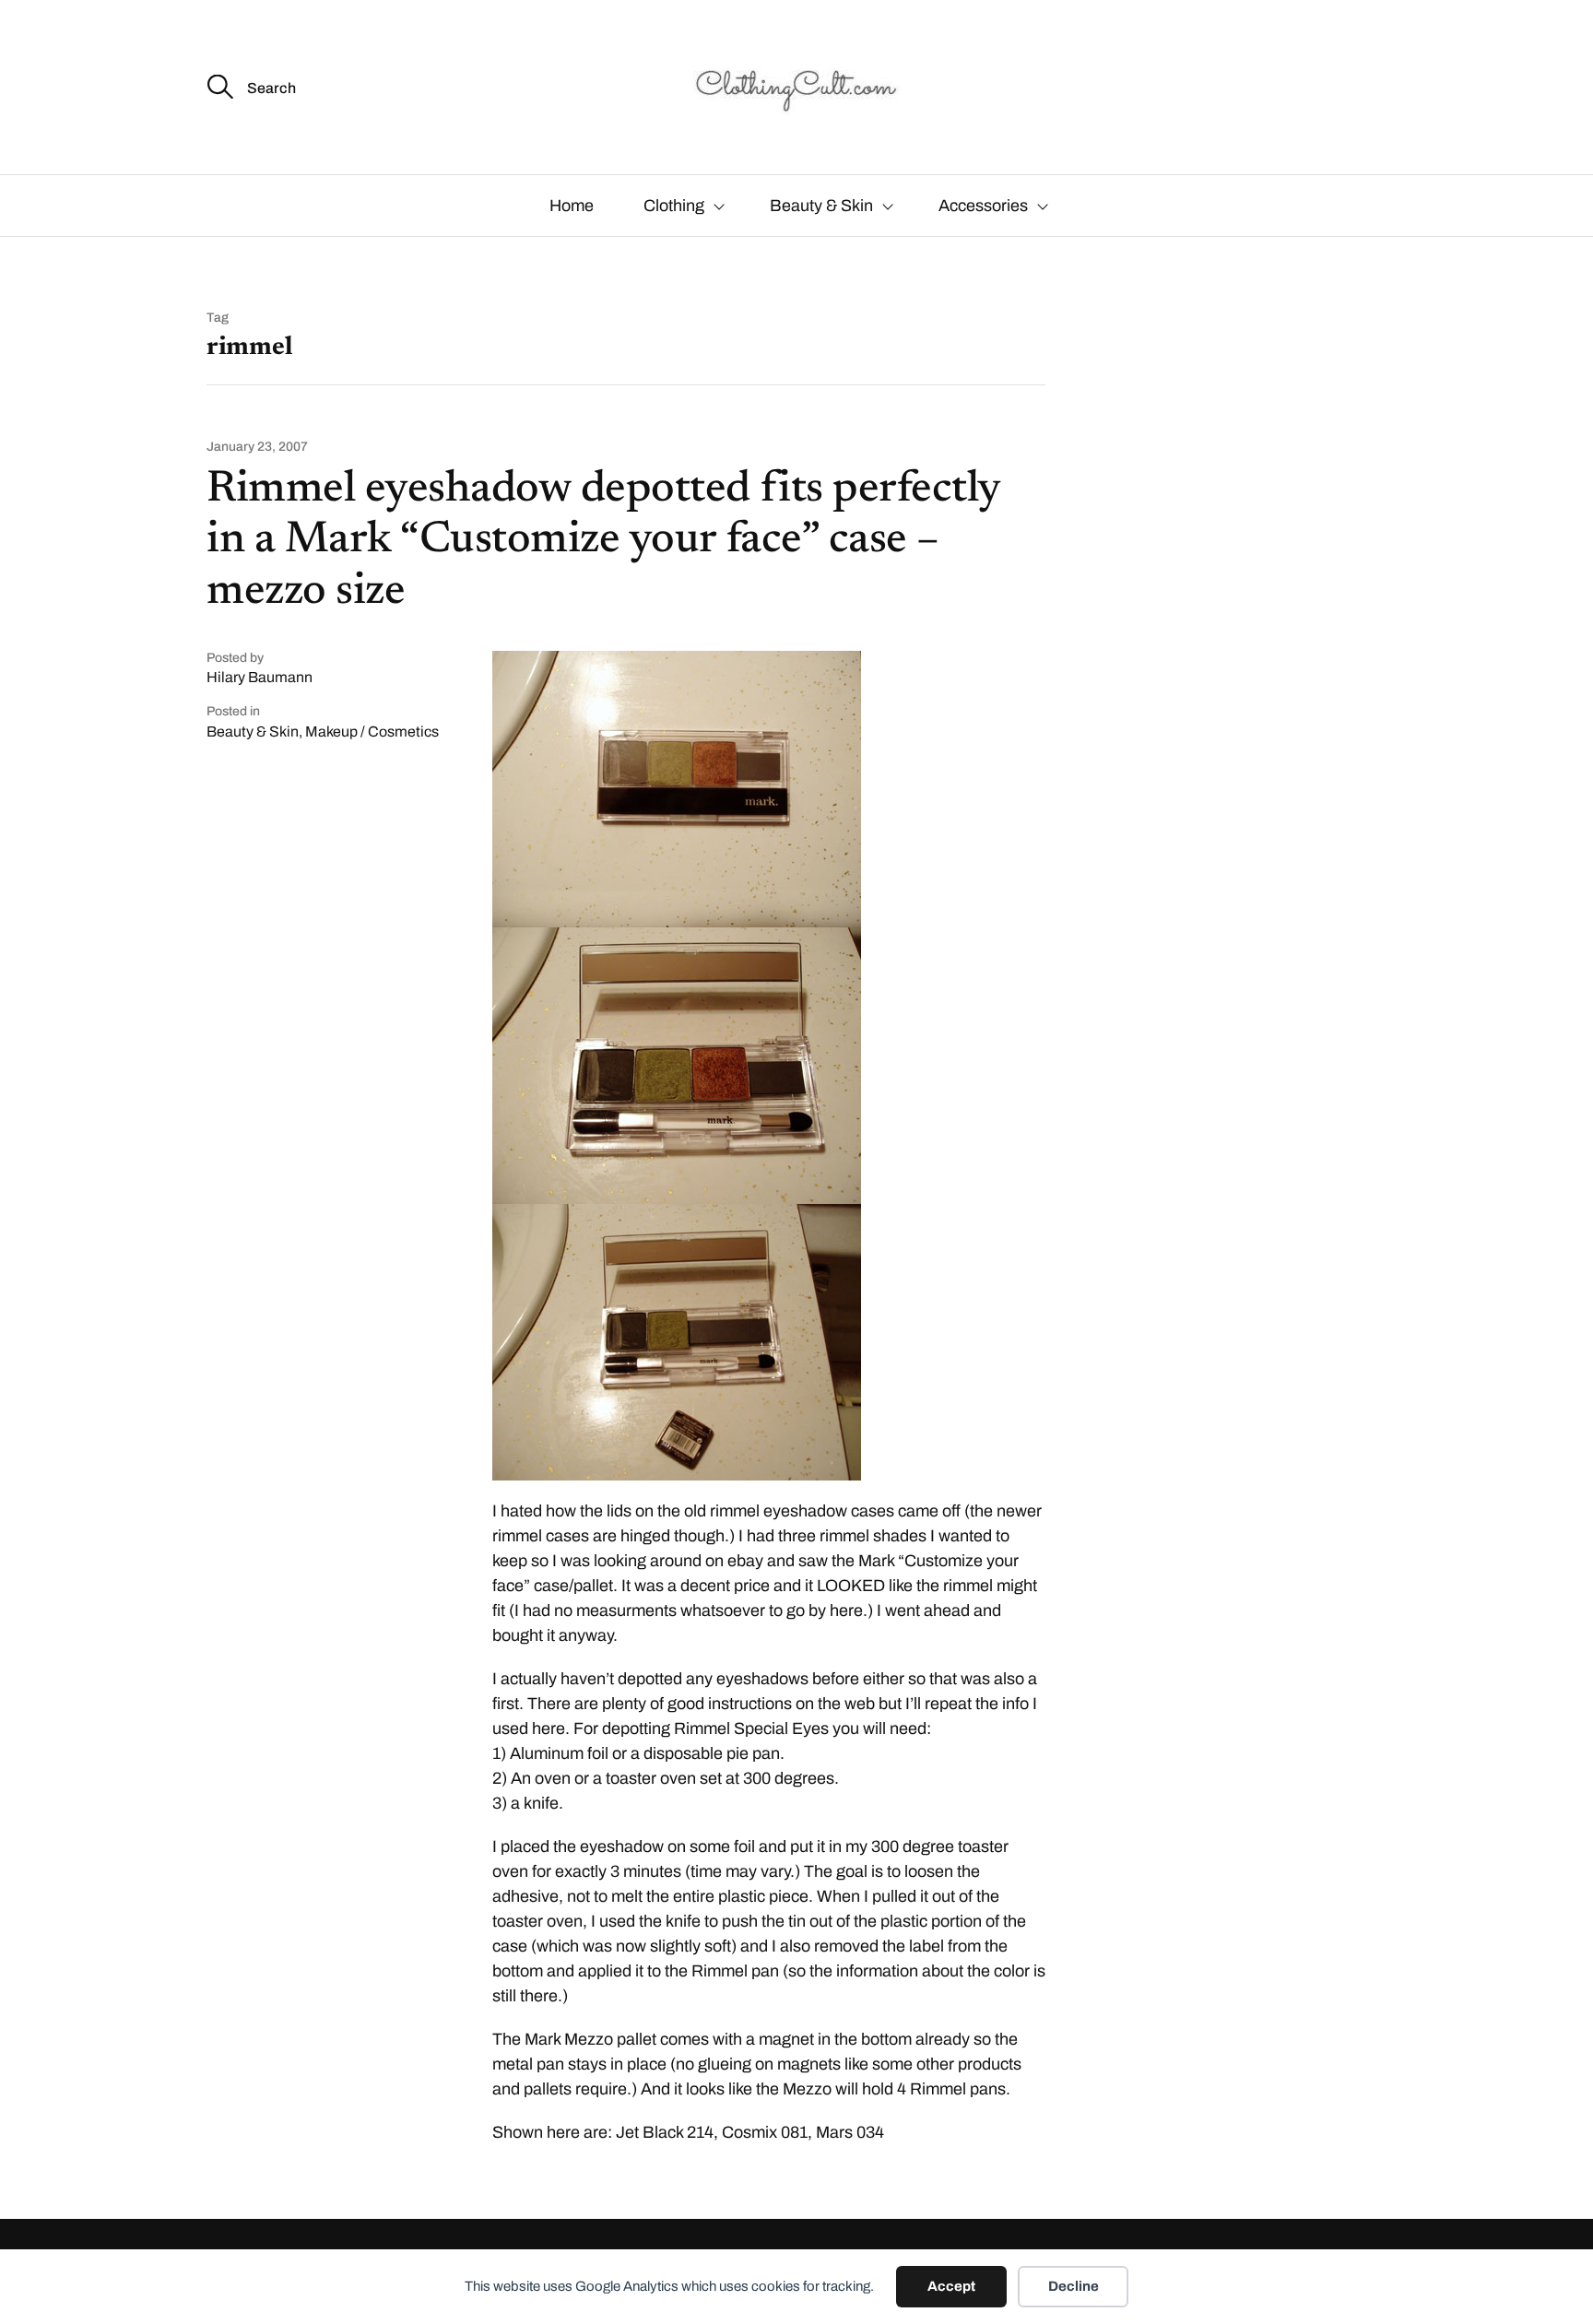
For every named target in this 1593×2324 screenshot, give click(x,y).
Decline (1074, 2286)
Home (572, 206)
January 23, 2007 (257, 447)
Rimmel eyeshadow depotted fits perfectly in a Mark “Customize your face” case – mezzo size (603, 541)
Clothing (674, 206)
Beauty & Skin (821, 206)
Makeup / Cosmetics (372, 731)
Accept (951, 2286)
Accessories (983, 206)
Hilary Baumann (260, 677)
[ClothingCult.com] (796, 87)
